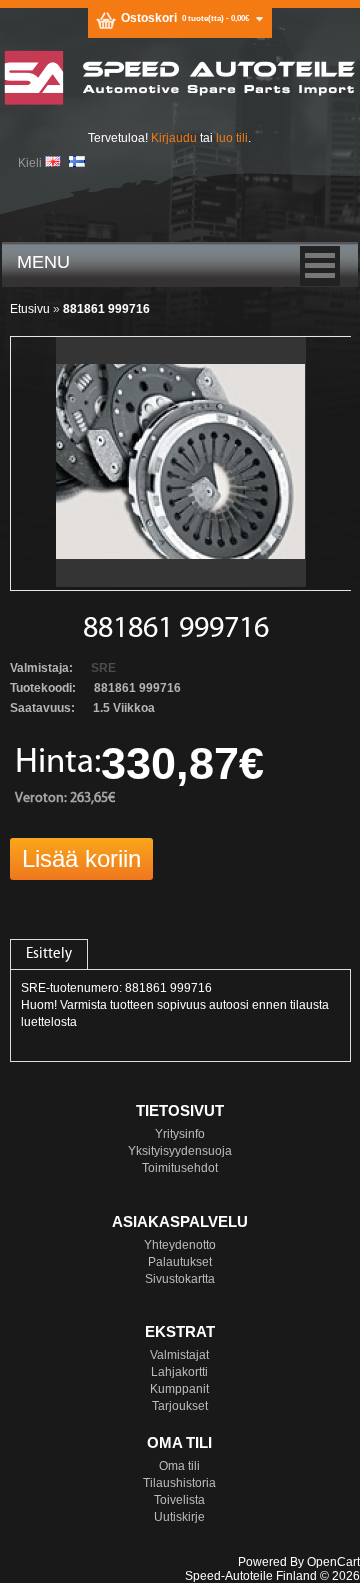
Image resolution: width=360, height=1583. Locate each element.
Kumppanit (179, 1389)
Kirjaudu (174, 138)
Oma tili (179, 1466)
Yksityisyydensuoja (180, 1151)
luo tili (232, 138)
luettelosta (49, 1022)
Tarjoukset (180, 1406)
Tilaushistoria (179, 1483)
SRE (103, 668)
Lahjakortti (179, 1372)
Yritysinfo (180, 1134)
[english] (53, 161)
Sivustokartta (180, 1279)
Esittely (49, 954)
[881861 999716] (181, 583)
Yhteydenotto (180, 1245)
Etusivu (30, 309)
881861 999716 (106, 309)
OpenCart (333, 1562)
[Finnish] (77, 161)
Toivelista (179, 1500)
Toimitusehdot (180, 1168)
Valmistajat (179, 1355)
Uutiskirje (179, 1517)
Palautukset (180, 1262)
